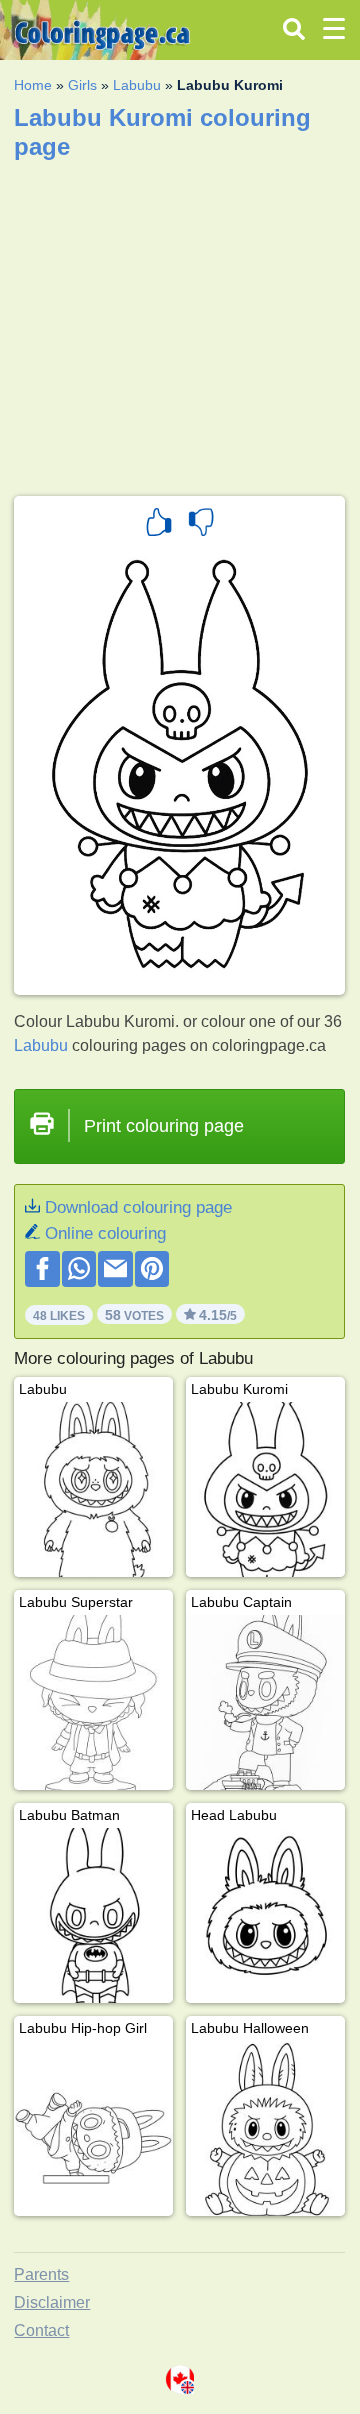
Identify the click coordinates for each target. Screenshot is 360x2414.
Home (33, 85)
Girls (82, 85)
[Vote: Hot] (159, 525)
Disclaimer (52, 2302)
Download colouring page (138, 1207)
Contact (41, 2330)
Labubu (137, 85)
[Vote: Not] (201, 525)
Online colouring (105, 1233)
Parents (41, 2274)
